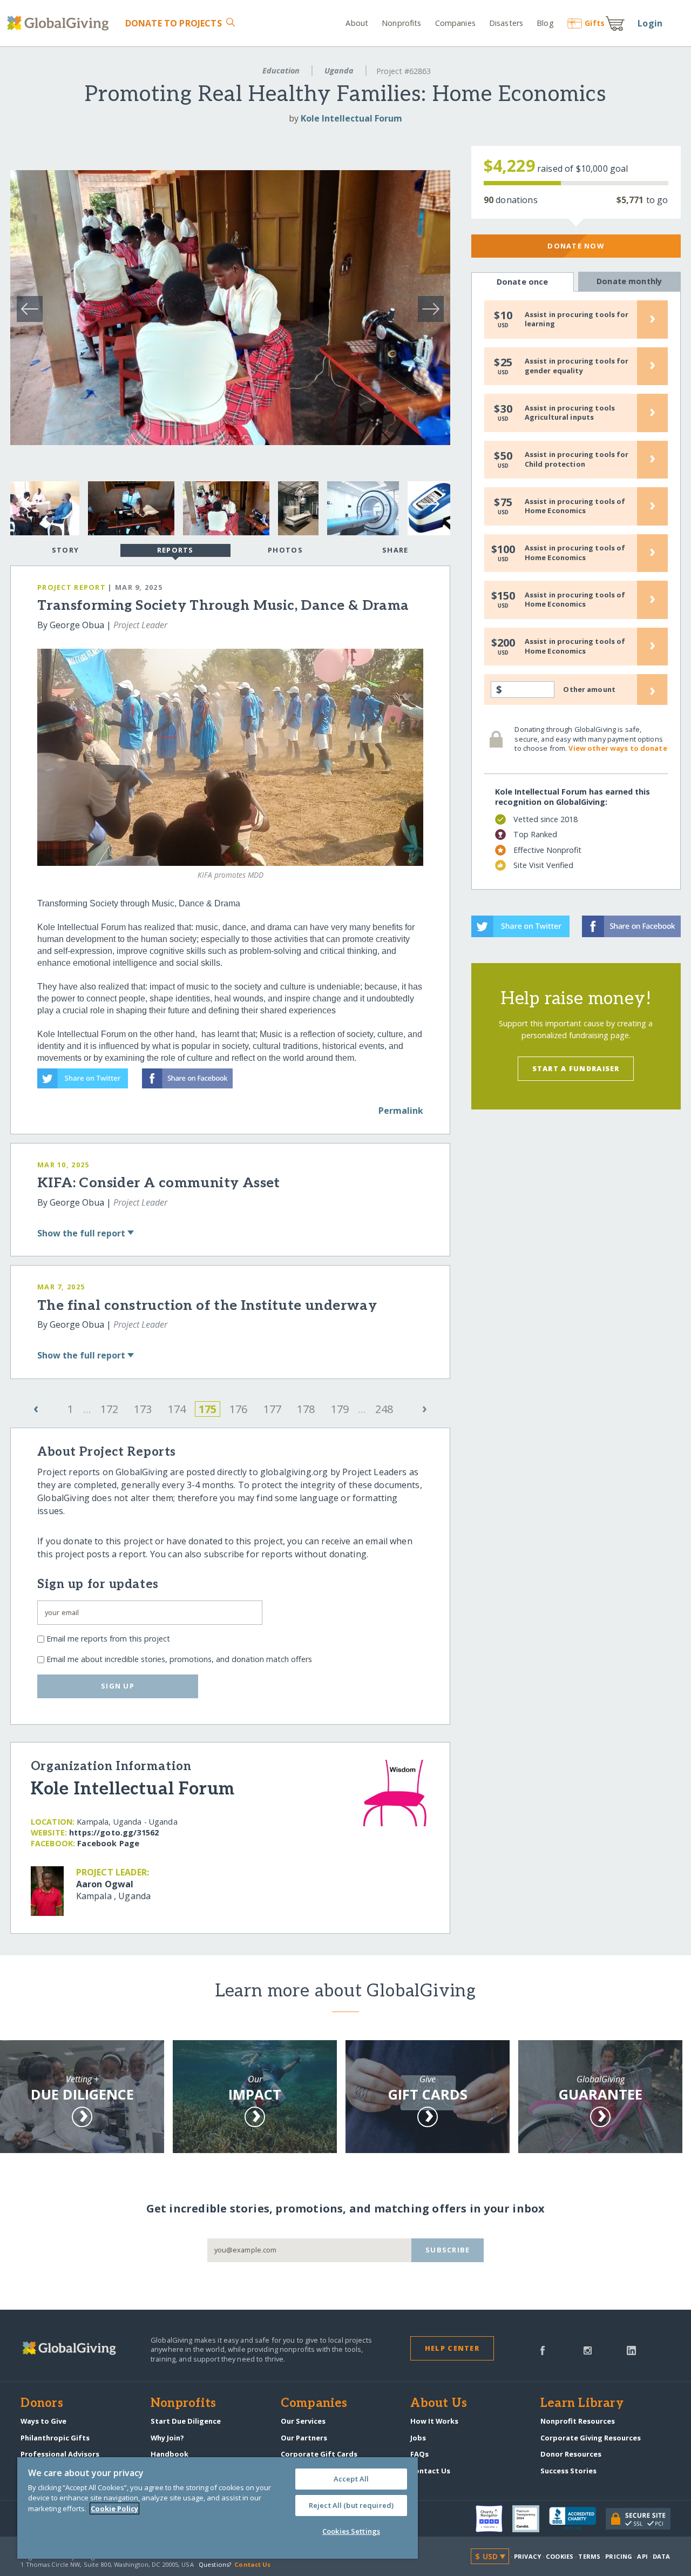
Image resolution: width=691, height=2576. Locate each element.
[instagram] (588, 2350)
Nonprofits (401, 23)
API (642, 2556)
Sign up (118, 1686)
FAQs (419, 2454)
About (357, 23)
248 (384, 1409)
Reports (175, 550)
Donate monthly (629, 281)
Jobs (418, 2438)
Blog (545, 23)
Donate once (523, 282)
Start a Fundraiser (576, 1068)
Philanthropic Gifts (55, 2438)
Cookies (560, 2556)
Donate (173, 23)
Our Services (303, 2421)
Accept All (351, 2479)
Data (661, 2556)
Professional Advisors (60, 2454)
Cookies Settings (351, 2531)
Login (650, 23)
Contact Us (430, 2471)
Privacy (527, 2556)
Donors (42, 2404)
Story (65, 550)
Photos (285, 550)
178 (306, 1409)
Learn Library (582, 2404)
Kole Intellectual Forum (351, 118)
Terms (589, 2556)
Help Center (452, 2348)
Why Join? (167, 2438)
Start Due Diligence (186, 2421)
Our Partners (304, 2438)
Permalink (401, 1111)
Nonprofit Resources (578, 2421)
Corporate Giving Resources (591, 2438)
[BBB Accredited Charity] (577, 2519)
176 (238, 1409)
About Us (439, 2404)
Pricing (619, 2556)
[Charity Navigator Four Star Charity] (494, 2519)
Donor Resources (571, 2454)
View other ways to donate (618, 748)
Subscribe (448, 2250)
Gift (595, 23)
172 (109, 1409)
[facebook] (543, 2350)
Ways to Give (43, 2421)
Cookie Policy (114, 2508)
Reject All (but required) (351, 2505)
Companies (455, 23)
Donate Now (576, 246)
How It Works (434, 2421)
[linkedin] (631, 2350)
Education (281, 70)
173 (143, 1409)
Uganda (339, 70)
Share (395, 550)
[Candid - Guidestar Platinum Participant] (531, 2519)
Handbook (170, 2454)
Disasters (506, 23)
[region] (218, 2508)
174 (177, 1409)
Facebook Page (108, 1843)
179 (340, 1409)
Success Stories (568, 2471)
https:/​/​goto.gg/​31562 (114, 1832)
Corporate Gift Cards (319, 2454)
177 (272, 1409)
